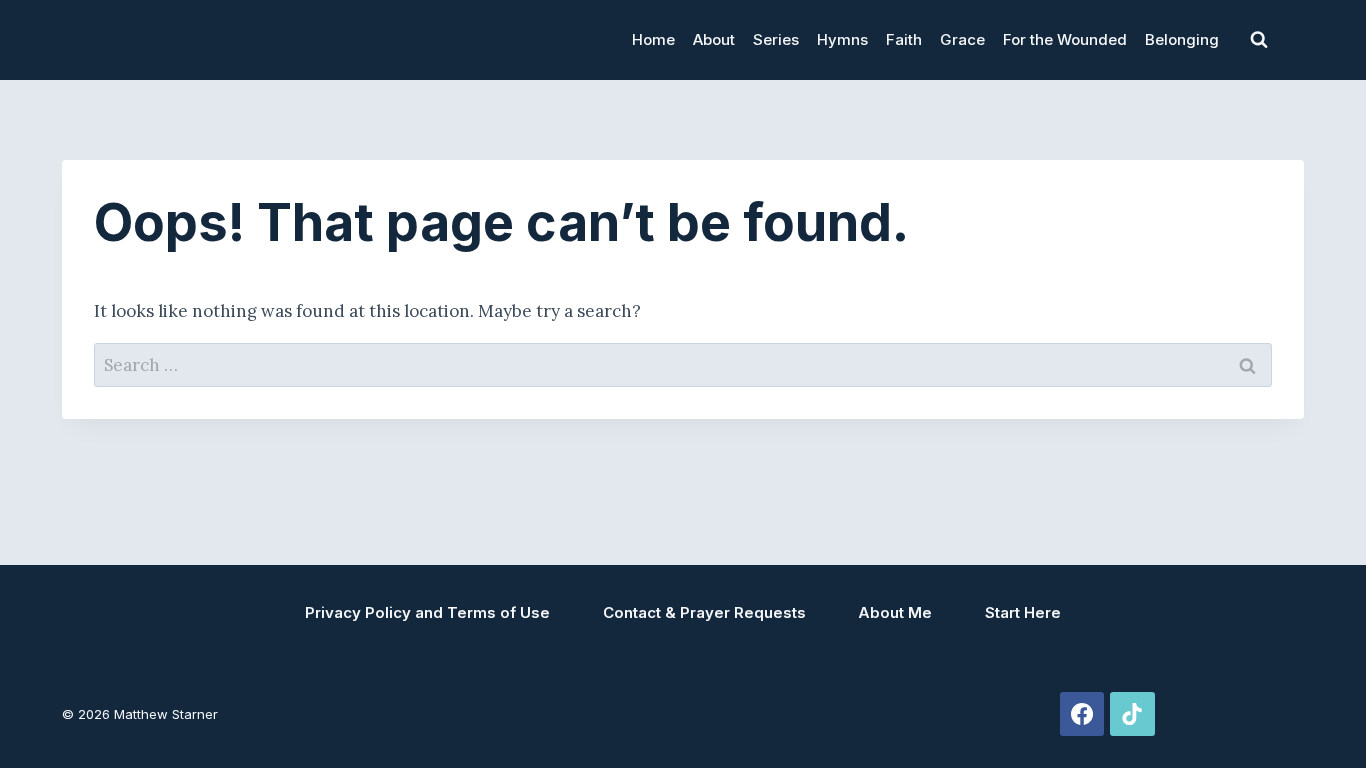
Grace (962, 39)
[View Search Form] (1259, 40)
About (714, 39)
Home (653, 39)
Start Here (1023, 612)
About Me (895, 612)
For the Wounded (1065, 39)
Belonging (1182, 39)
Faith (904, 39)
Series (776, 39)
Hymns (842, 39)
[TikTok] (1132, 714)
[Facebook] (1082, 714)
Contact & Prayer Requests (704, 612)
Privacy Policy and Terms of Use (427, 612)
